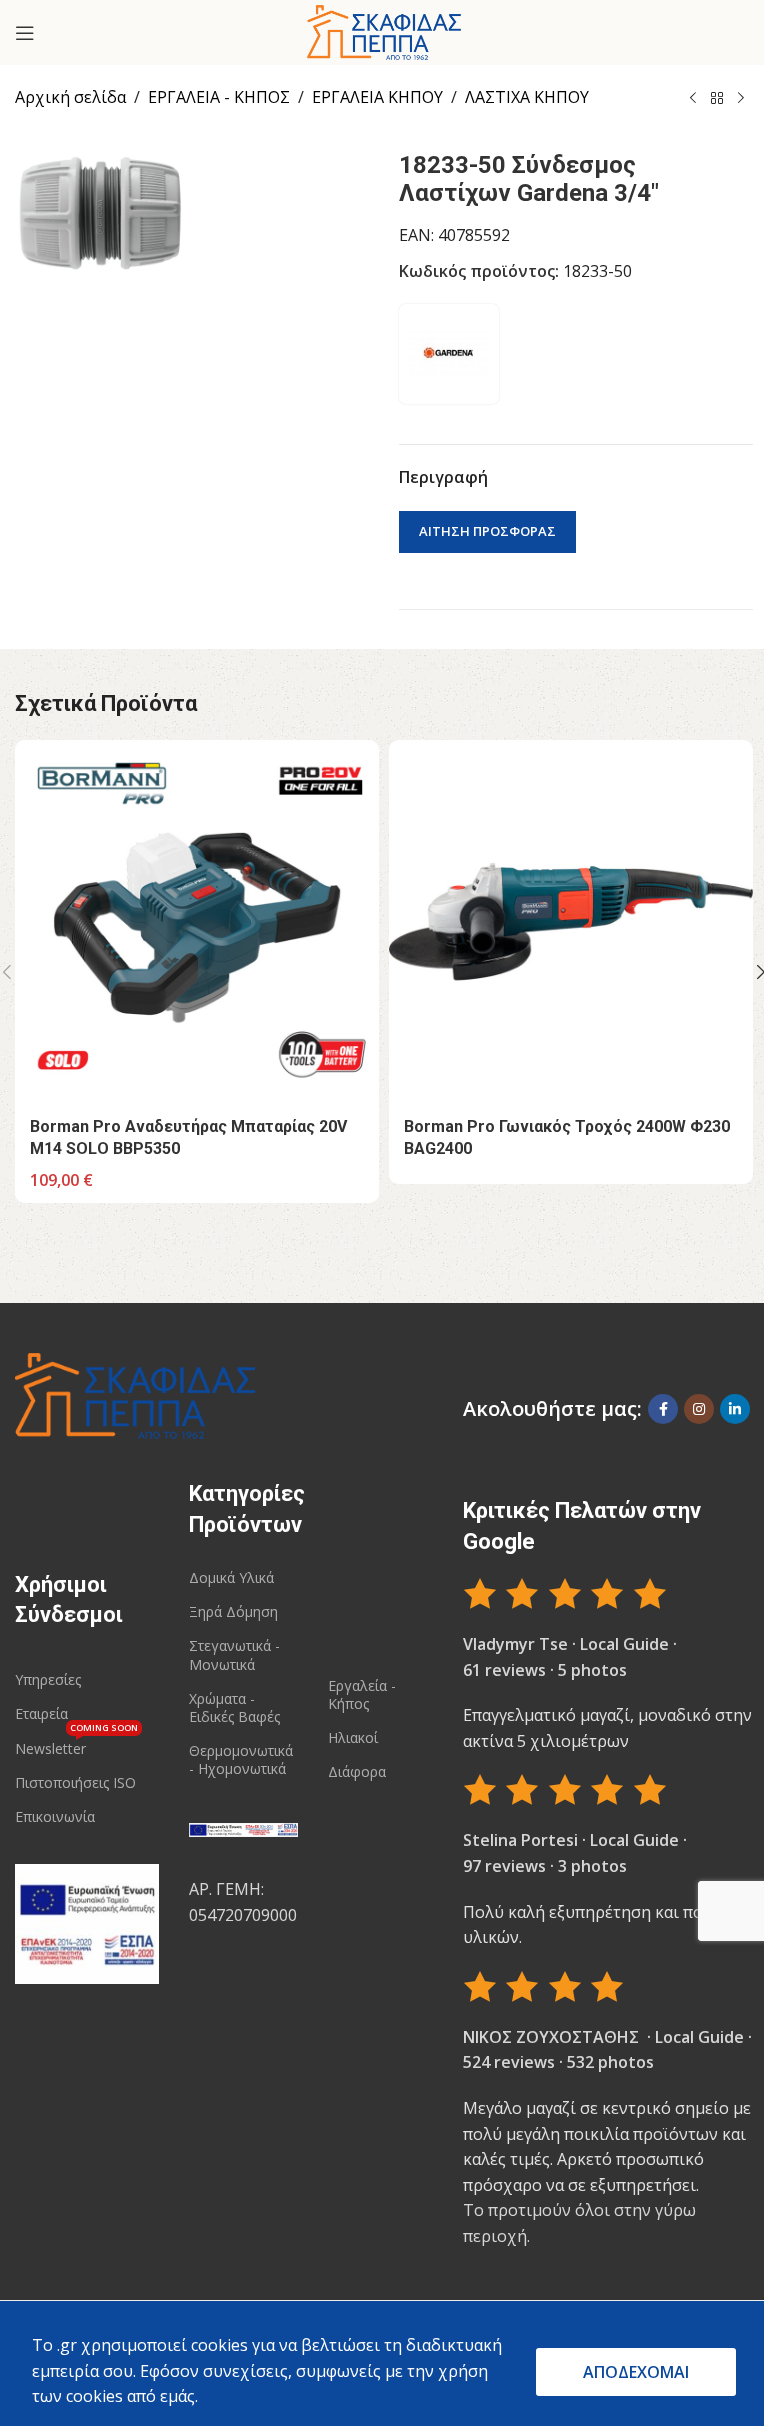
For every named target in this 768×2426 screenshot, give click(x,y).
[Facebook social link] (663, 1409)
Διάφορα (357, 1771)
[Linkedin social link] (735, 1409)
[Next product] (741, 99)
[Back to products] (717, 99)
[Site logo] (384, 31)
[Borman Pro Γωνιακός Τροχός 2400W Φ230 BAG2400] (571, 922)
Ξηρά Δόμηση (233, 1611)
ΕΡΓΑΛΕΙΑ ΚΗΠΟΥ (377, 97)
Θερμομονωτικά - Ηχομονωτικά (241, 1759)
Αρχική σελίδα (70, 97)
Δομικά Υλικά (231, 1577)
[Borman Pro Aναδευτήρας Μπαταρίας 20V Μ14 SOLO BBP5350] (197, 922)
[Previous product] (693, 99)
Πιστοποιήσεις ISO (75, 1782)
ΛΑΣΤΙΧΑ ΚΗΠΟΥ (527, 97)
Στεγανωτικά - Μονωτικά (234, 1654)
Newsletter (76, 1745)
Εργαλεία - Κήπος (362, 1694)
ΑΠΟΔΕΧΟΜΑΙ (636, 2372)
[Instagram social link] (699, 1409)
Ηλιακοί (353, 1737)
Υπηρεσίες (48, 1679)
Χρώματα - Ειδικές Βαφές (234, 1707)
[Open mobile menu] (25, 33)
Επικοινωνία (55, 1816)
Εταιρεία (41, 1713)
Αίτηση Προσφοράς (487, 531)
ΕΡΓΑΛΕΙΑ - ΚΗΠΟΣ (219, 97)
